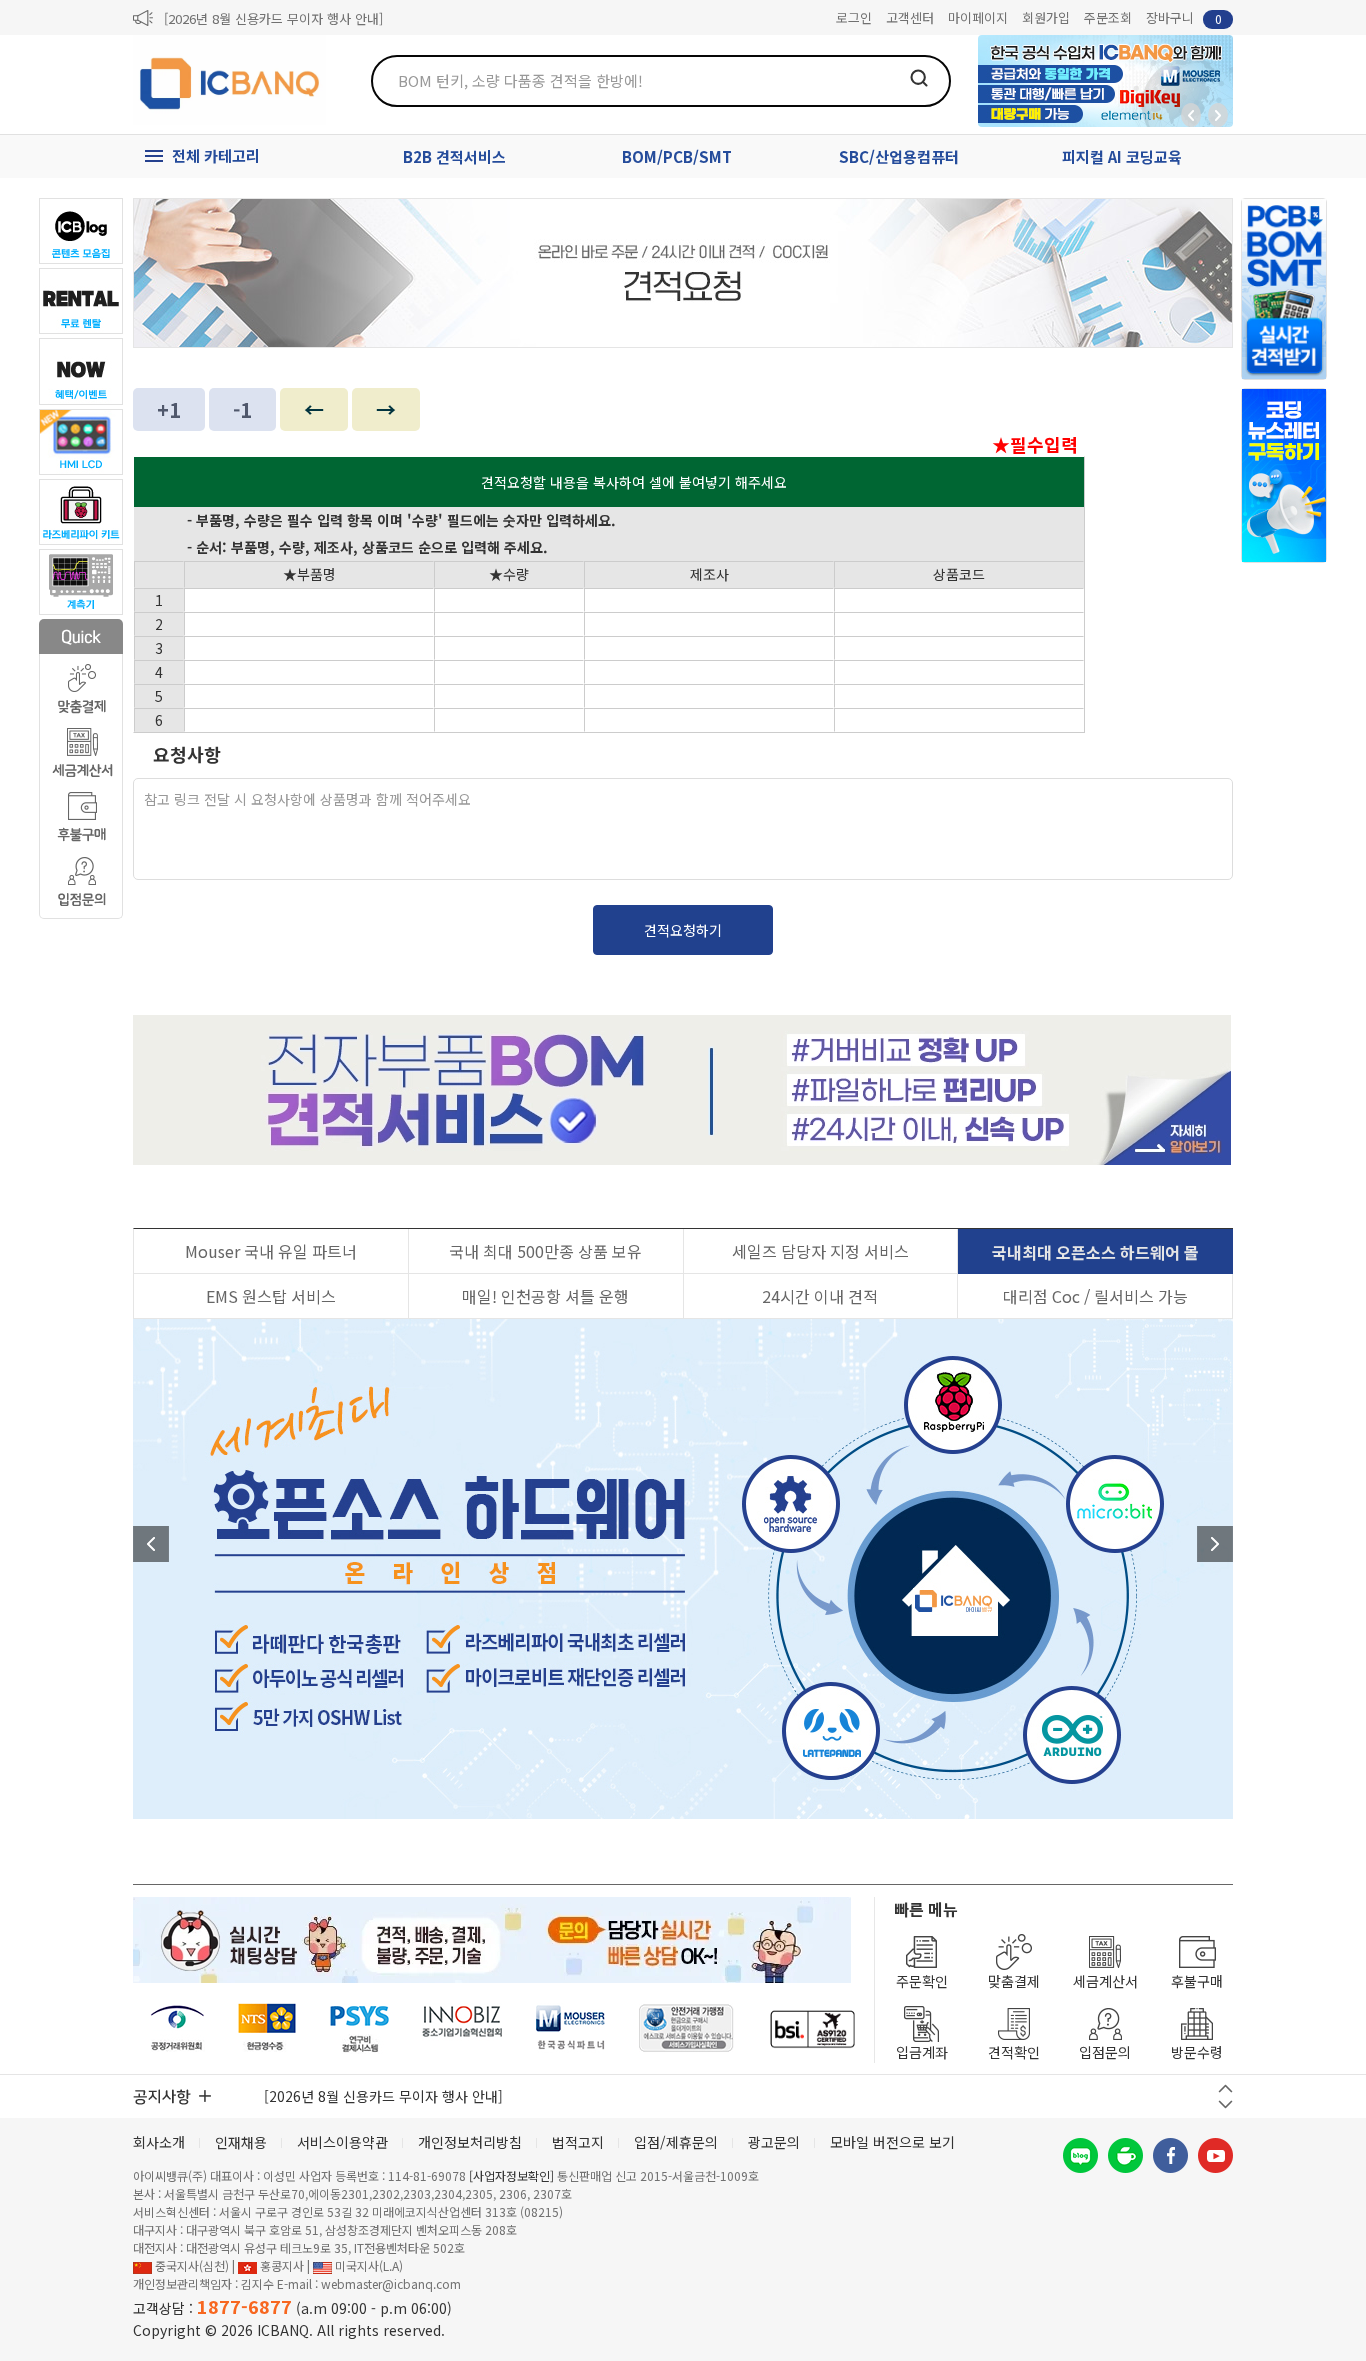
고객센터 (910, 17)
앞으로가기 (1218, 115)
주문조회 (1108, 17)
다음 (1215, 1544)
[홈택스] (268, 2028)
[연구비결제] (359, 2028)
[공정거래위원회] (177, 2028)
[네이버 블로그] (1080, 2155)
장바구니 (1184, 17)
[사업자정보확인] (511, 2175)
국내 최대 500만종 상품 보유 (545, 1251)
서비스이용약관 (342, 2142)
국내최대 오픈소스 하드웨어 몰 (1095, 1252)
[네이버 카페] (1125, 2155)
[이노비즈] (463, 2028)
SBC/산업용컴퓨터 (899, 156)
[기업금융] (812, 2028)
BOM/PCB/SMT (677, 156)
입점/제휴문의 (676, 2142)
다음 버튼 (1225, 2104)
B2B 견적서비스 (454, 156)
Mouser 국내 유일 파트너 (271, 1251)
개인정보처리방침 (470, 2142)
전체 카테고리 (216, 155)
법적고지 (578, 2142)
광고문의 (774, 2142)
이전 (151, 1544)
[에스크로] (686, 2028)
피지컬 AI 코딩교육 (1122, 156)
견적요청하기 (683, 930)
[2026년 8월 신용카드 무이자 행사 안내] (273, 18)
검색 (919, 78)
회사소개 (159, 2142)
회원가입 (1046, 17)
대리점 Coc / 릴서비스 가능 (1095, 1296)
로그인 (854, 17)
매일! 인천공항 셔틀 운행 (545, 1296)
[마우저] (570, 2028)
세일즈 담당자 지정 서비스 (820, 1251)
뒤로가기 (1191, 115)
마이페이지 (978, 17)
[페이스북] (1170, 2155)
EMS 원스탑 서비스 (271, 1296)
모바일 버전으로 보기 (892, 2142)
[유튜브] (1215, 2155)
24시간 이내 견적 (820, 1296)
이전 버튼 (1225, 2088)
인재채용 (241, 2142)
